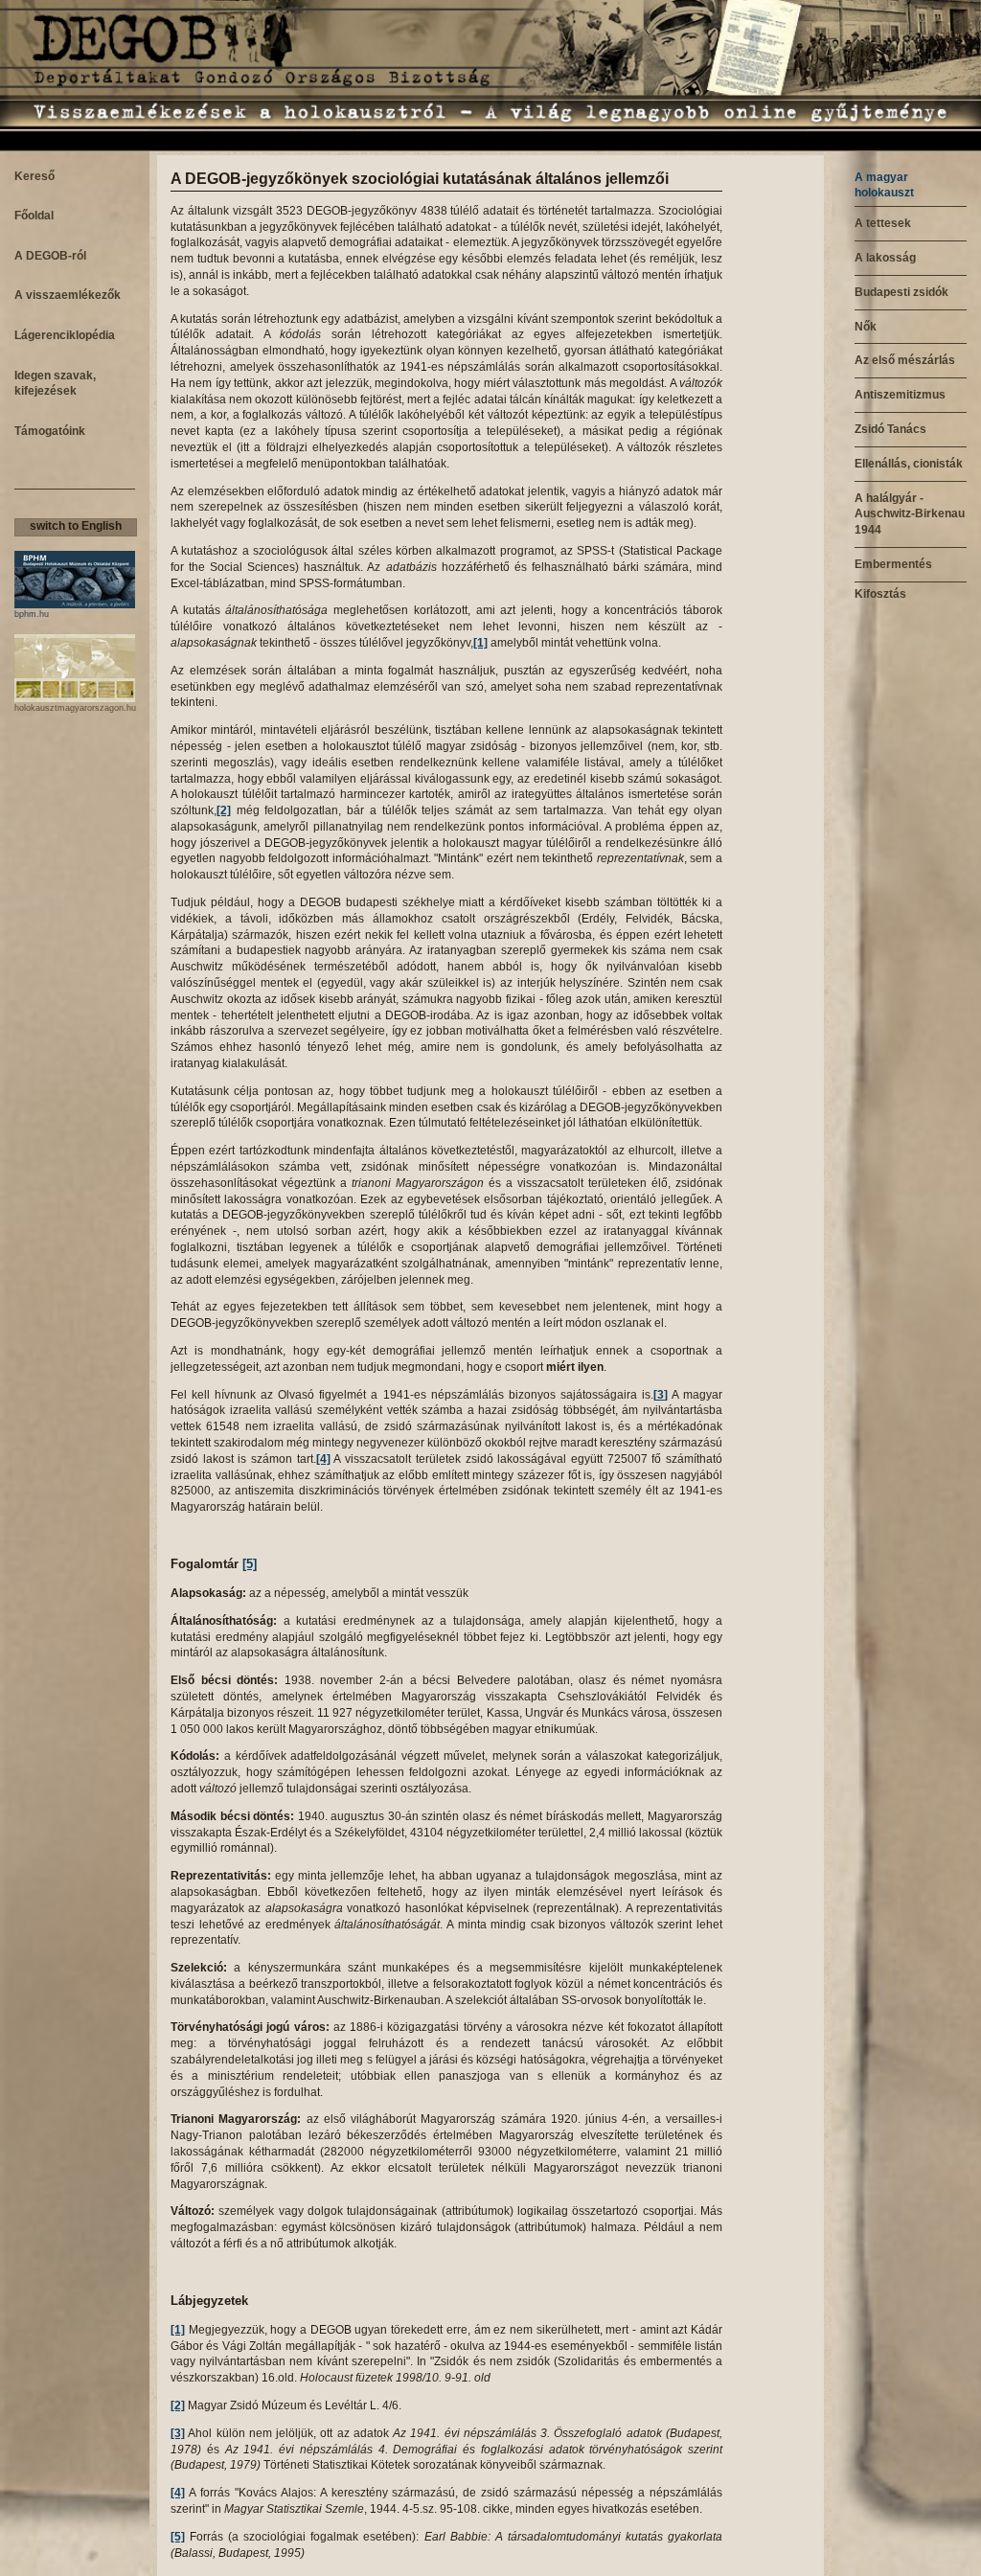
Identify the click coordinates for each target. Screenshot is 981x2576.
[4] (323, 1459)
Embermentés (893, 564)
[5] (250, 1564)
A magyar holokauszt (884, 185)
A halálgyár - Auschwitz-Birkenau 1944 (910, 514)
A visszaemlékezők (68, 295)
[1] (480, 643)
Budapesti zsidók (901, 292)
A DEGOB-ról (50, 256)
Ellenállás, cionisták (909, 464)
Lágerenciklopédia (65, 335)
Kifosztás (880, 594)
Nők (866, 327)
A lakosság (885, 258)
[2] (224, 810)
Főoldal (34, 216)
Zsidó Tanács (890, 429)
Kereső (34, 176)
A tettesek (883, 223)
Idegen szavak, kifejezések (55, 384)
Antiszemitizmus (900, 395)
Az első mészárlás (905, 360)
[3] (661, 1395)
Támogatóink (50, 431)
